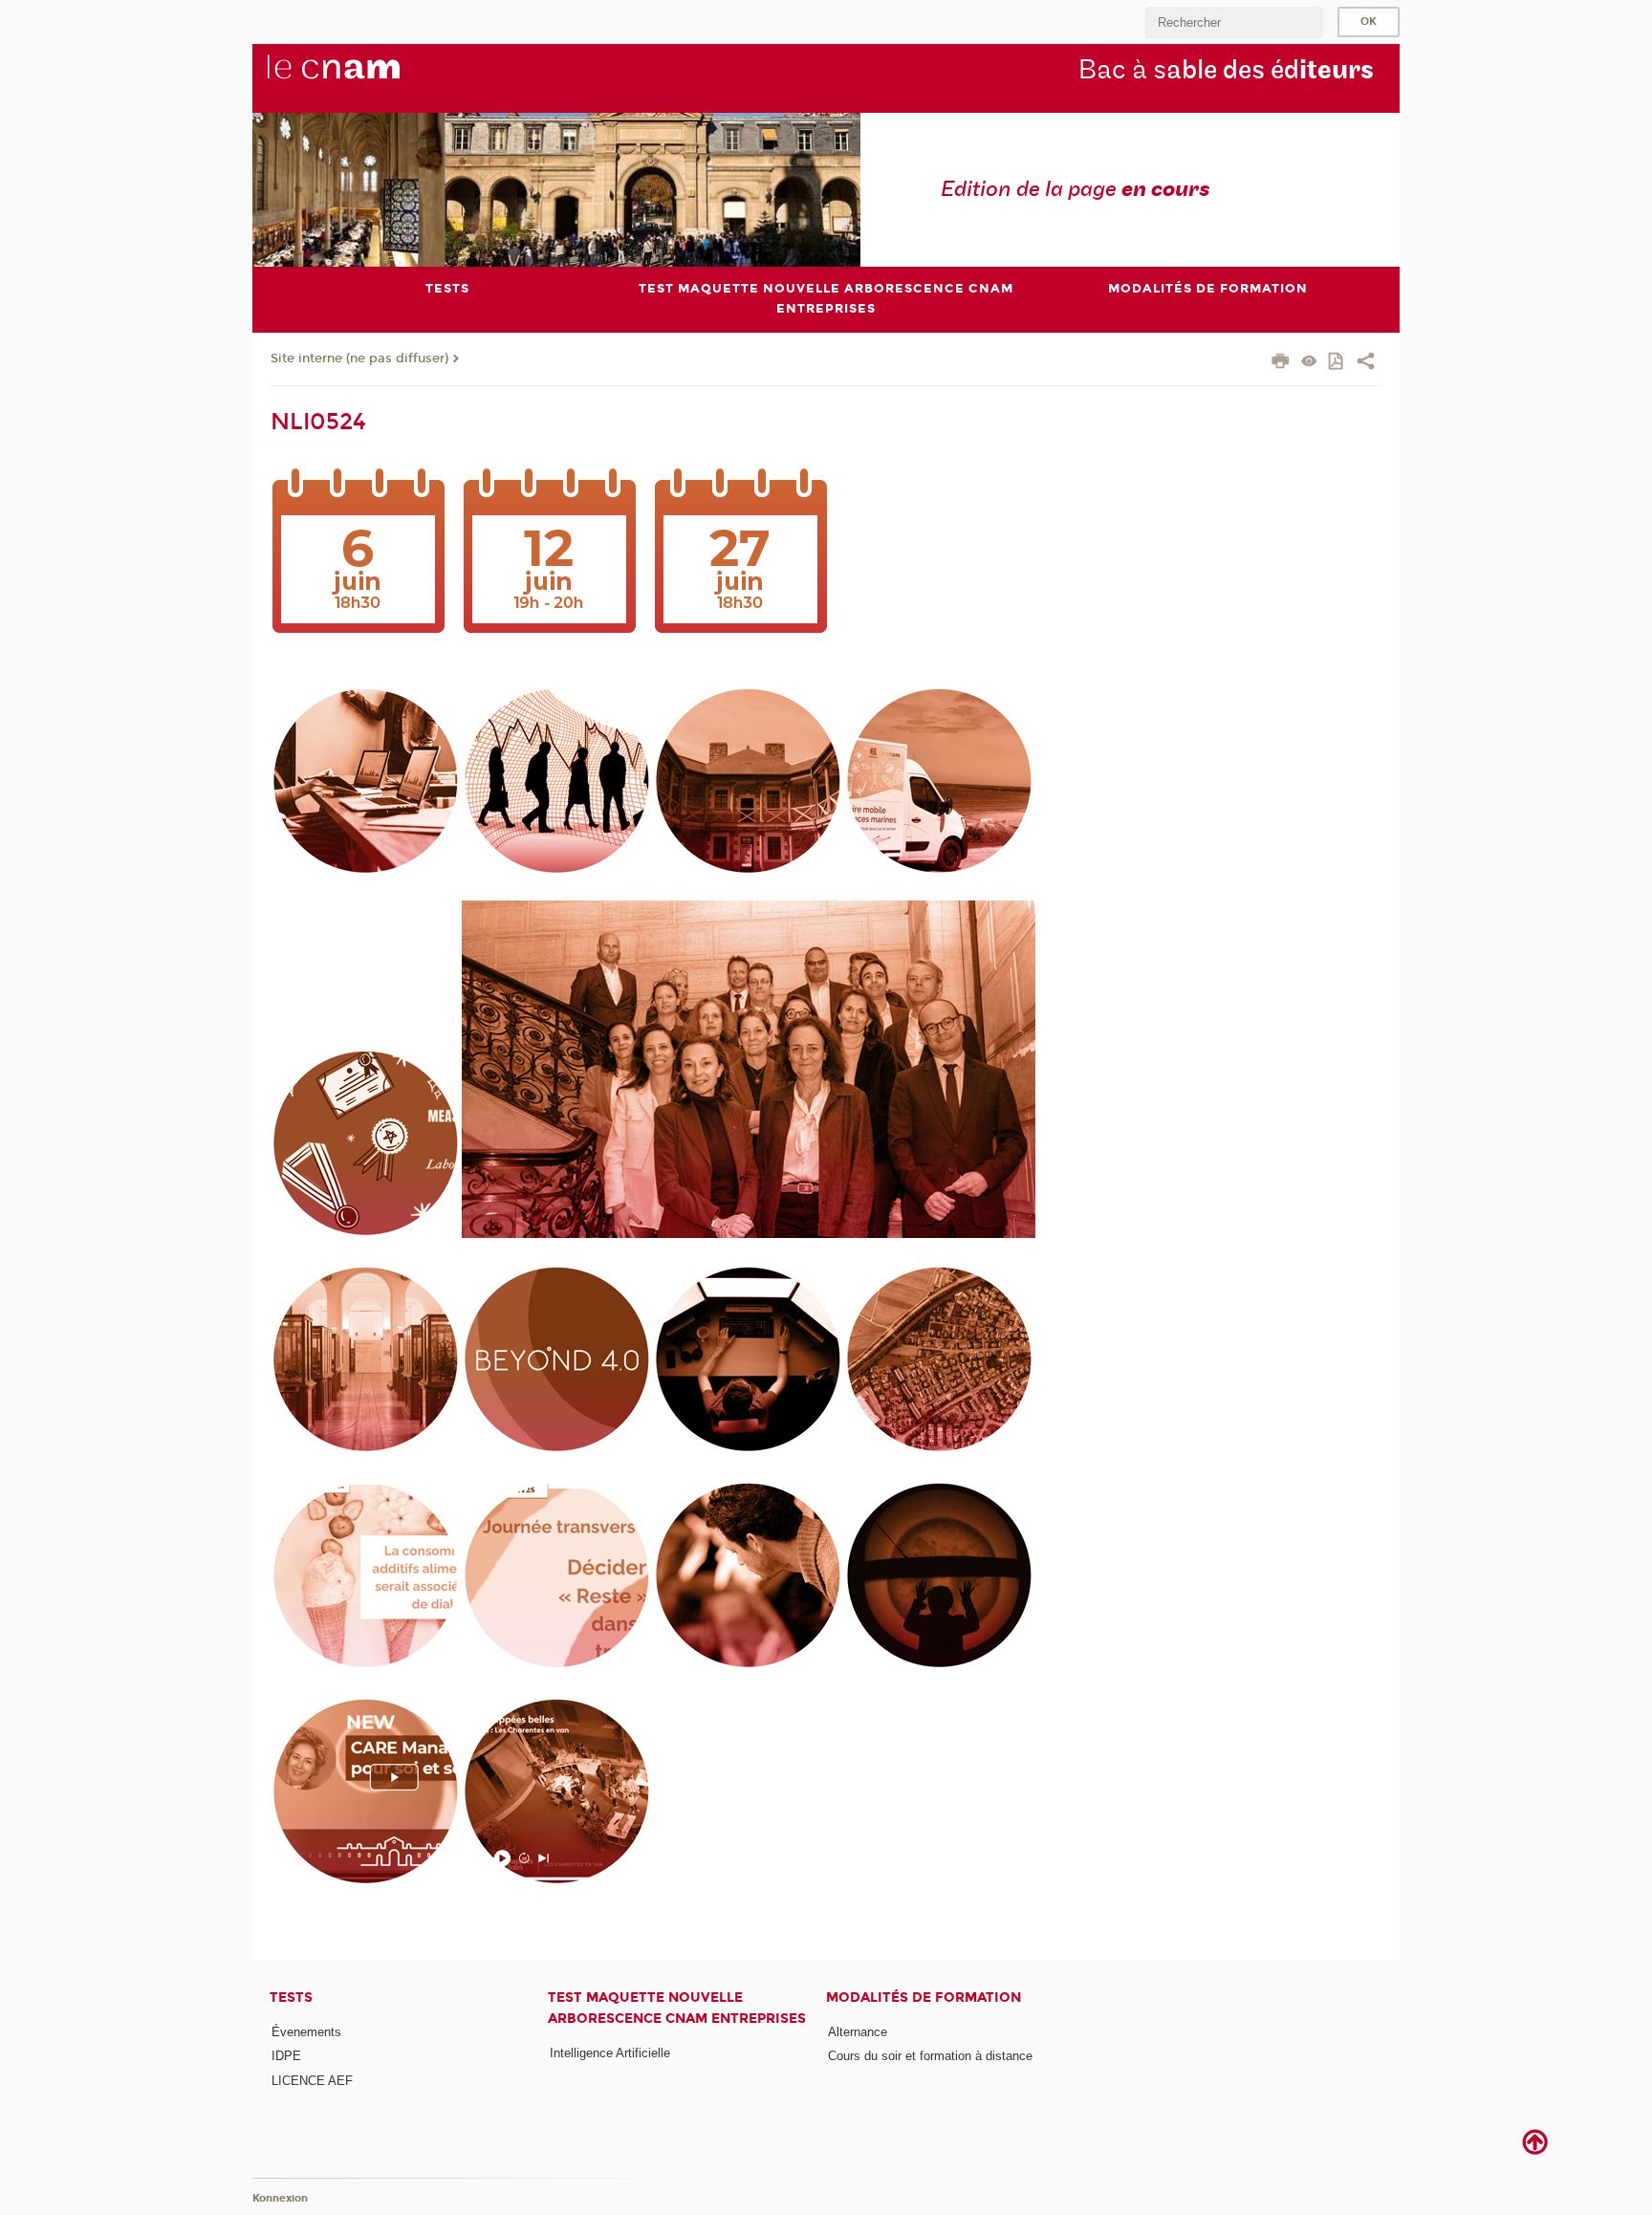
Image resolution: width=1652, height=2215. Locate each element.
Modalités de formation (924, 1998)
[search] (1234, 22)
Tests (291, 1998)
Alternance (858, 2032)
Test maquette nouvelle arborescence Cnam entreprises (677, 2008)
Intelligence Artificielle (610, 2053)
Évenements (306, 2032)
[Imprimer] (1281, 363)
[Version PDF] (1337, 363)
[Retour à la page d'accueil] (365, 77)
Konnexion (280, 2198)
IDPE (286, 2056)
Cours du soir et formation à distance (930, 2056)
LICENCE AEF (312, 2081)
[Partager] (1366, 363)
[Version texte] (1309, 363)
